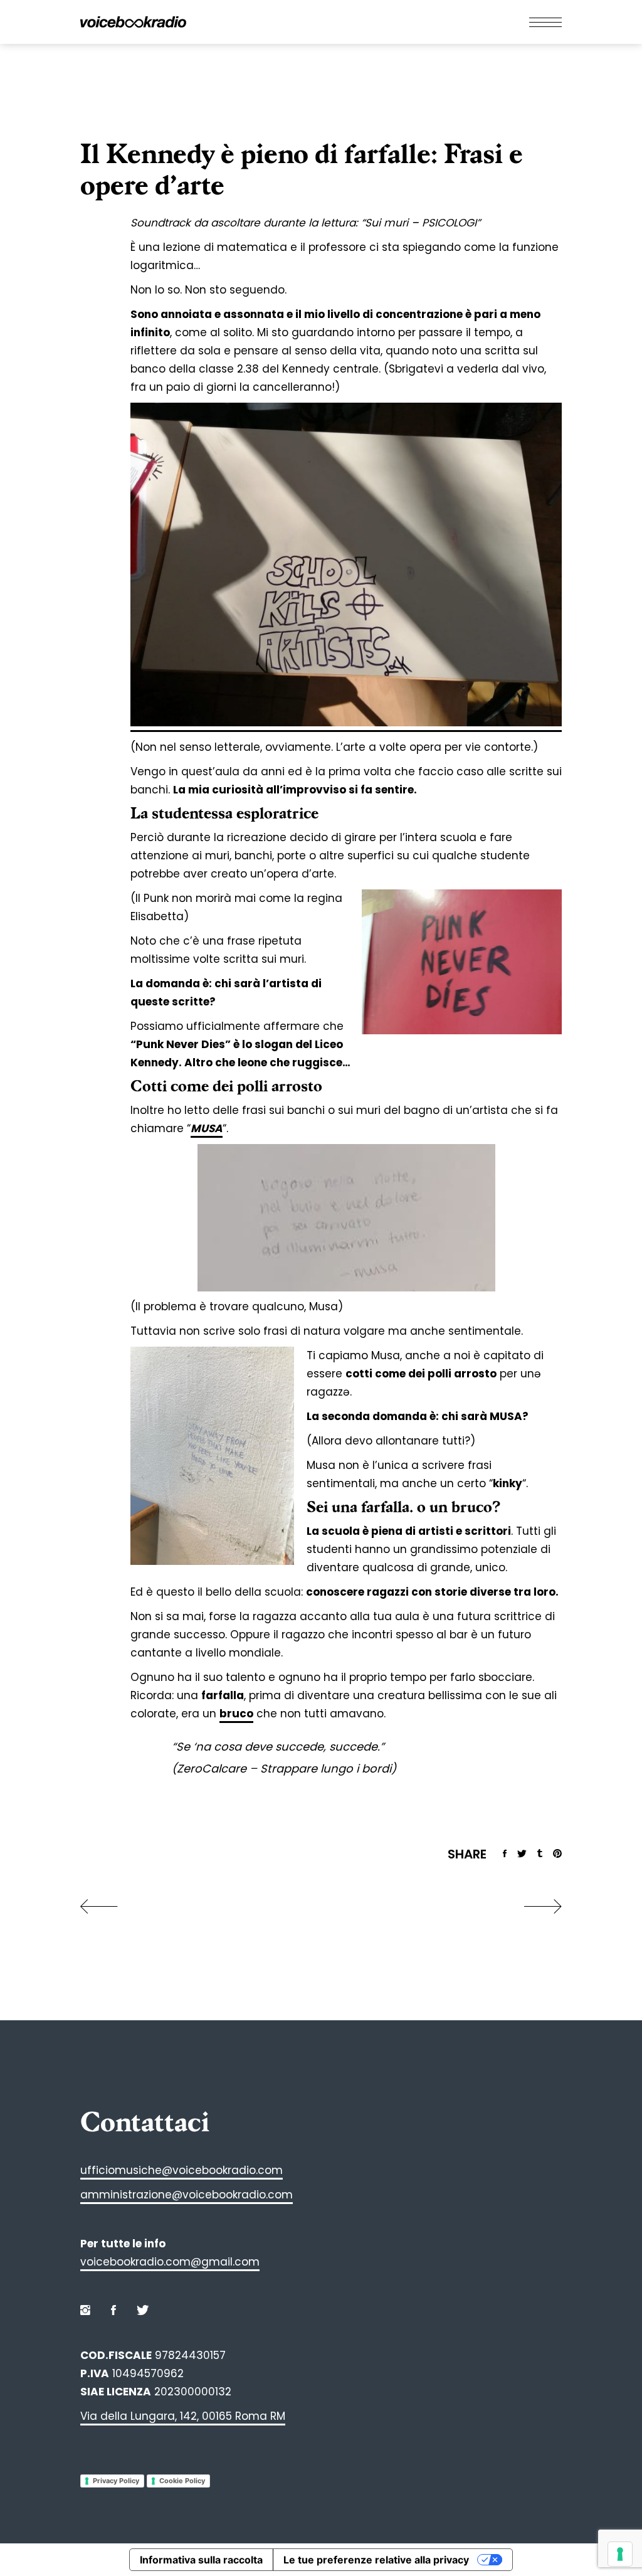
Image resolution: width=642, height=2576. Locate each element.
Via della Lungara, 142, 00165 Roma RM (183, 2416)
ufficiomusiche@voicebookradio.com (182, 2170)
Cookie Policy (182, 2481)
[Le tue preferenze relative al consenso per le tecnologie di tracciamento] (620, 2554)
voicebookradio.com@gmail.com (170, 2262)
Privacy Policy (116, 2481)
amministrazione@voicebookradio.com (187, 2195)
